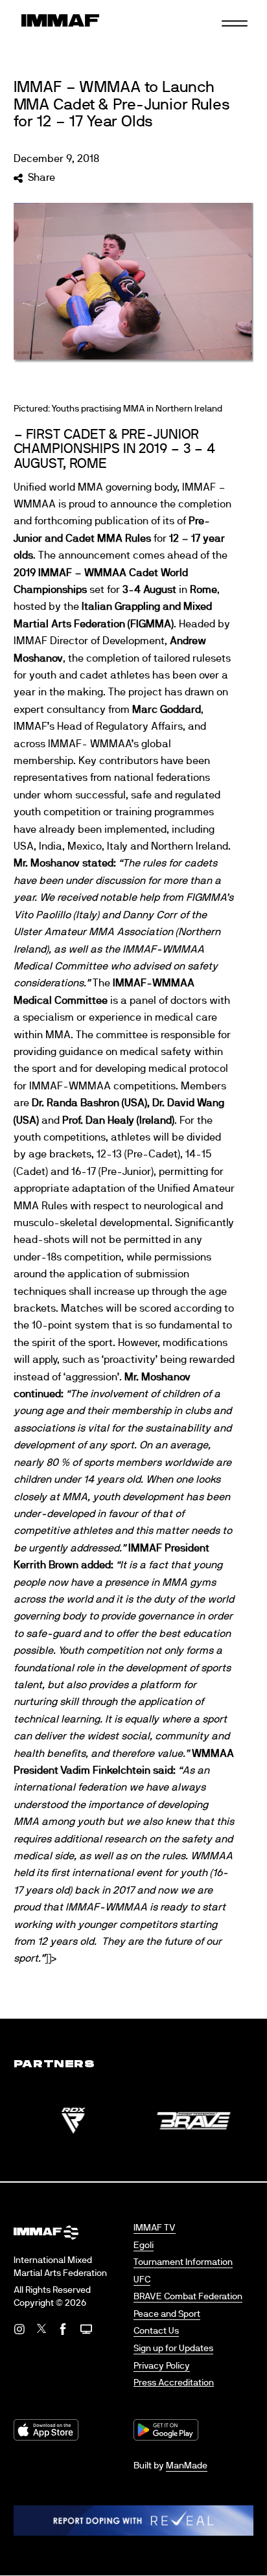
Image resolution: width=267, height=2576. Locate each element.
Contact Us (156, 2331)
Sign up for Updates (173, 2349)
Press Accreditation (174, 2383)
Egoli (144, 2245)
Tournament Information (183, 2262)
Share (41, 178)
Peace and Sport (167, 2314)
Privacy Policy (162, 2366)
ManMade (187, 2466)
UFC (142, 2280)
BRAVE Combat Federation (188, 2297)
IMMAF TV (155, 2228)
